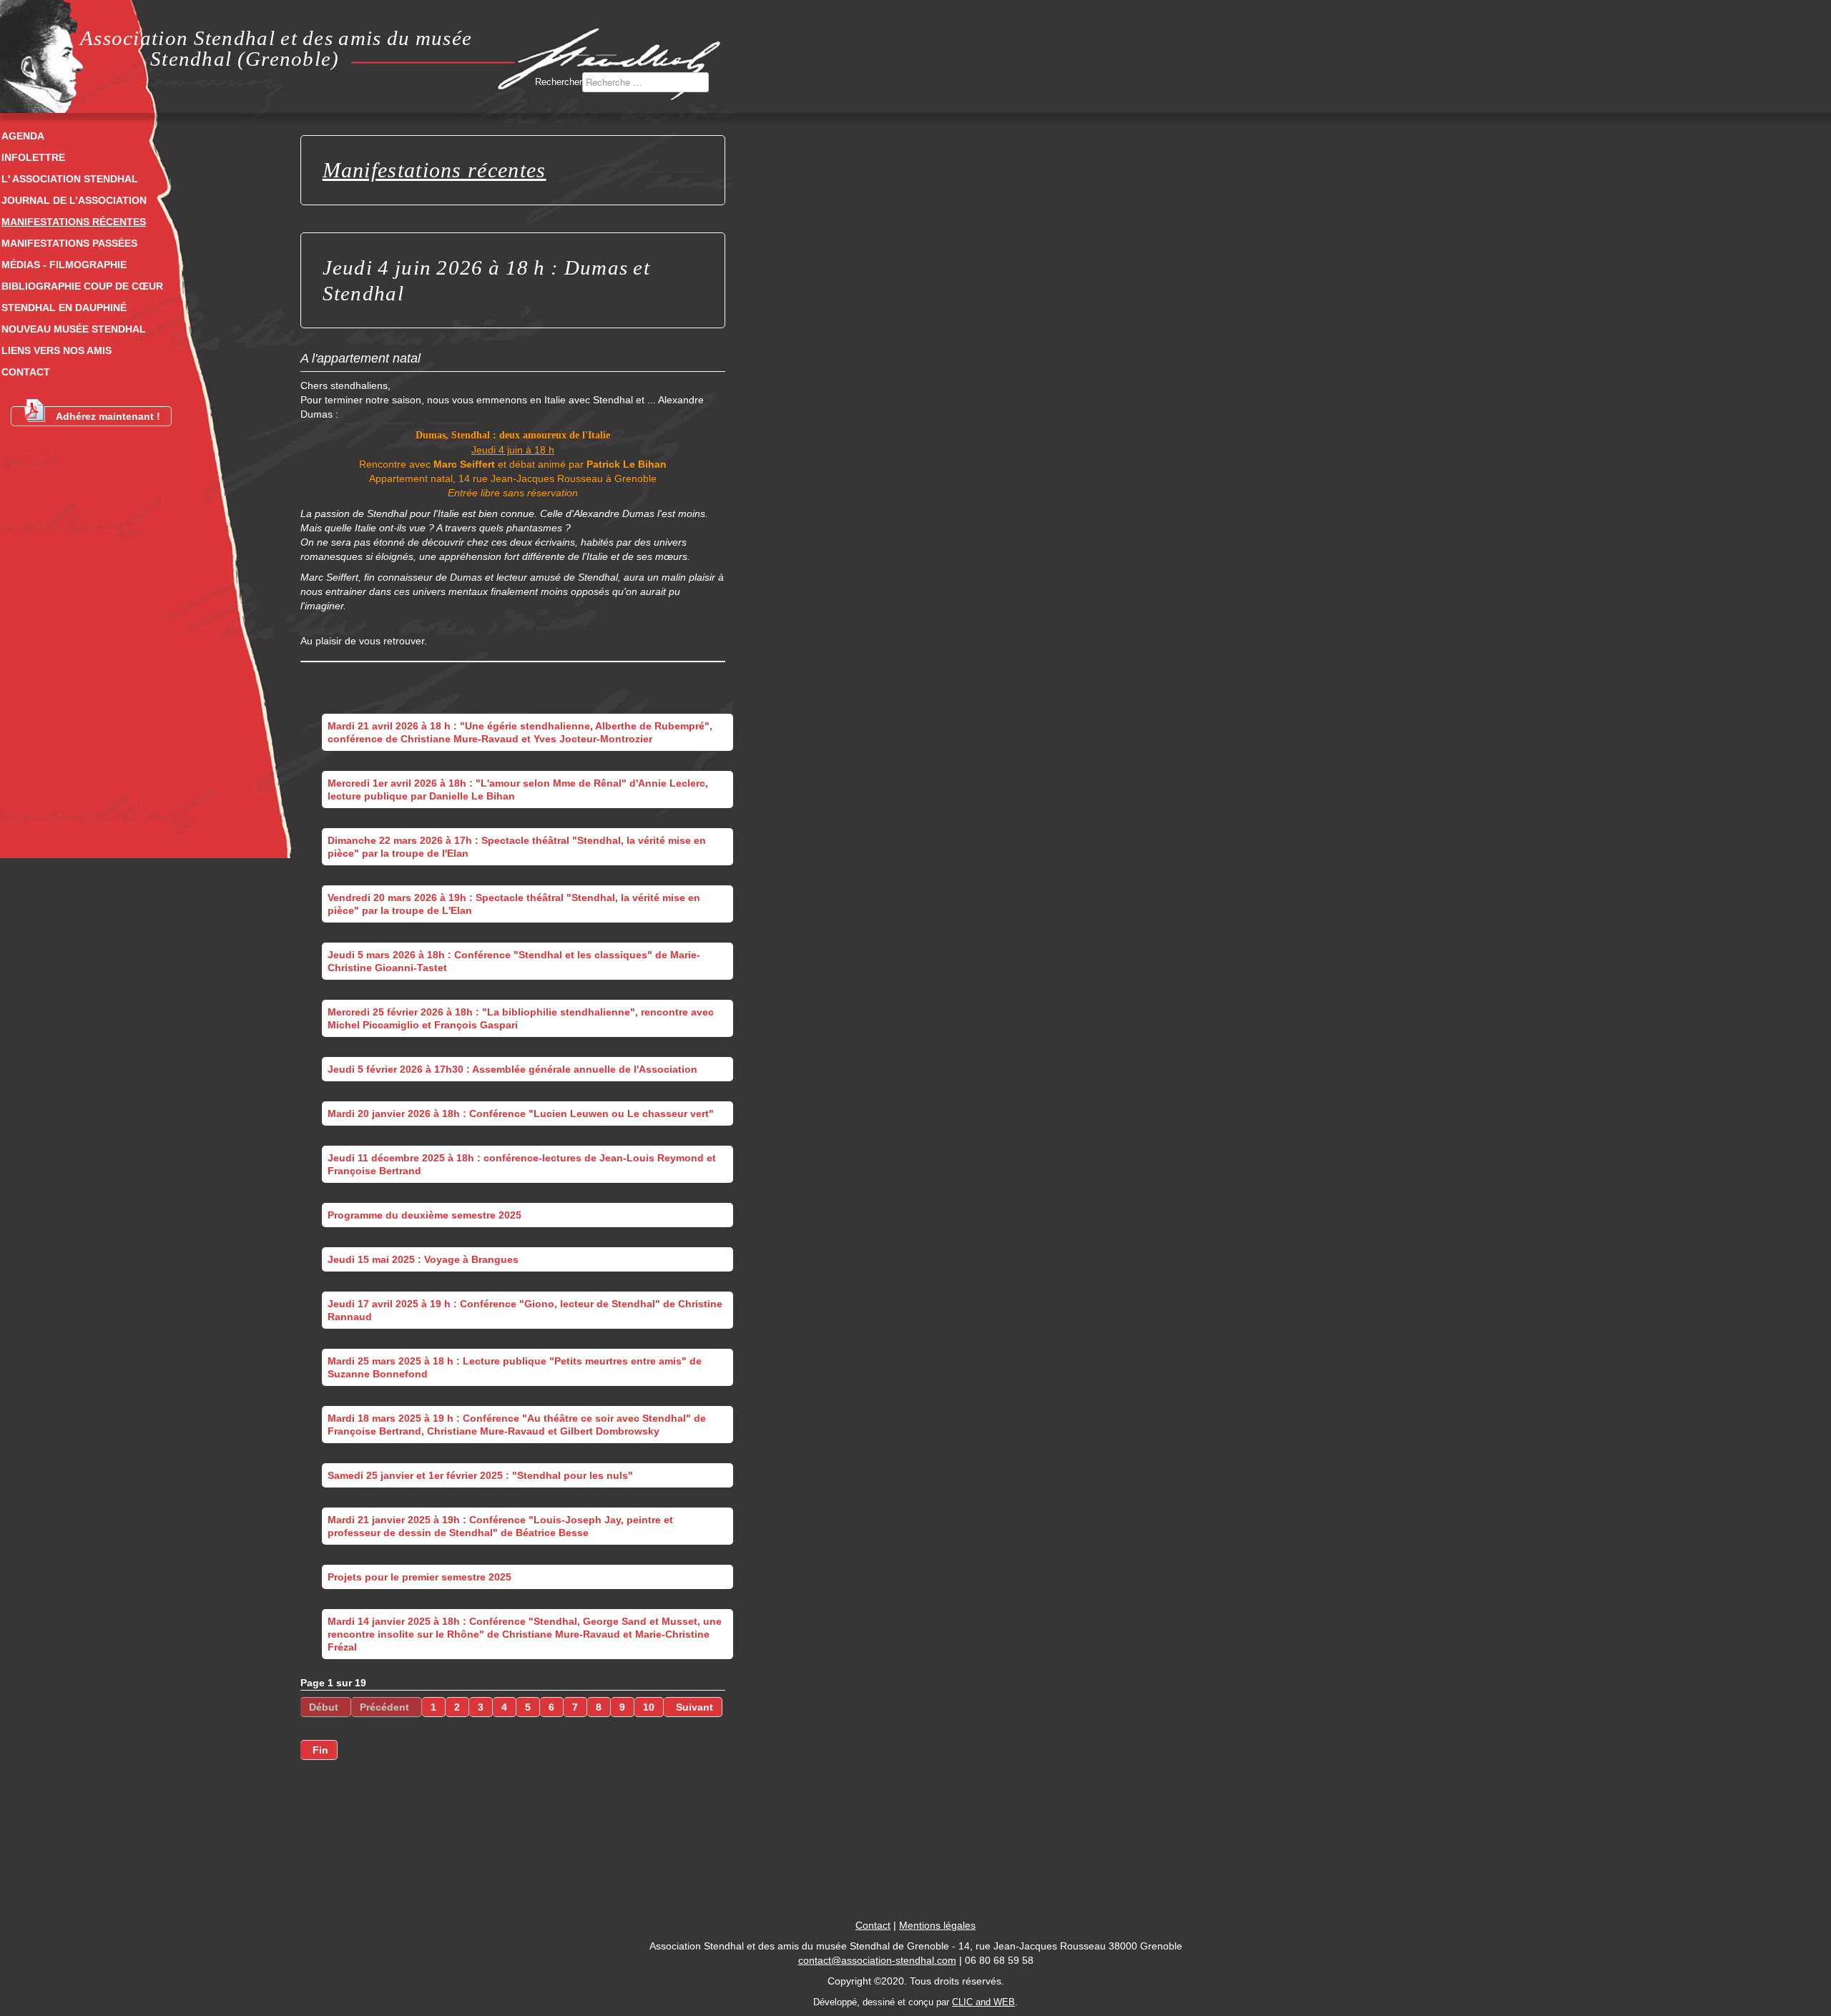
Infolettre (33, 157)
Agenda (23, 136)
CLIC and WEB (983, 2002)
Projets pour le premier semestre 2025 (419, 1577)
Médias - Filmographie (64, 265)
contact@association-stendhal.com (877, 1960)
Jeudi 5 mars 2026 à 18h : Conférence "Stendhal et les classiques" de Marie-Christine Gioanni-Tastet (514, 961)
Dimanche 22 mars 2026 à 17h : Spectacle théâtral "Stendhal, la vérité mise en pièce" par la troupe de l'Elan (517, 847)
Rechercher (559, 82)
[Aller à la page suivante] (693, 1707)
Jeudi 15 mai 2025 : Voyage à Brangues (423, 1259)
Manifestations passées (69, 243)
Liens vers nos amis (57, 350)
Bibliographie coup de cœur (82, 286)
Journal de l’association (74, 200)
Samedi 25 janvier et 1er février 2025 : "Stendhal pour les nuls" (480, 1475)
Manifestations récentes (74, 222)
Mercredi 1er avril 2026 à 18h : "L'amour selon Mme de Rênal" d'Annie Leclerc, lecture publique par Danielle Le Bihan (518, 790)
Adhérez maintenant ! (108, 416)
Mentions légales (937, 1925)
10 (649, 1707)
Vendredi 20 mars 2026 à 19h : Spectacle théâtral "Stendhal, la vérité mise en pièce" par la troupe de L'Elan (514, 904)
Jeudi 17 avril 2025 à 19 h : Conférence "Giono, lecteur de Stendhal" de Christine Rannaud (525, 1310)
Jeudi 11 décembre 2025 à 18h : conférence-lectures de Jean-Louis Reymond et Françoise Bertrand (522, 1164)
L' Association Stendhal (70, 179)
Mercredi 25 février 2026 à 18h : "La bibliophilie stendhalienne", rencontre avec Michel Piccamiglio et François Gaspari (521, 1018)
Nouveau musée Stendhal (74, 329)
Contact (26, 372)
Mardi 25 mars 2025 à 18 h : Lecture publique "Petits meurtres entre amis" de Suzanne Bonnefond (515, 1367)
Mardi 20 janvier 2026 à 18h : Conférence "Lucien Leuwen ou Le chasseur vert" (521, 1113)
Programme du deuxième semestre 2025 (424, 1215)
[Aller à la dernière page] (319, 1750)
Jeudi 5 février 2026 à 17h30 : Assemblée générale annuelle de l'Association (512, 1069)
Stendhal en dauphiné (64, 308)
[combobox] (645, 82)
